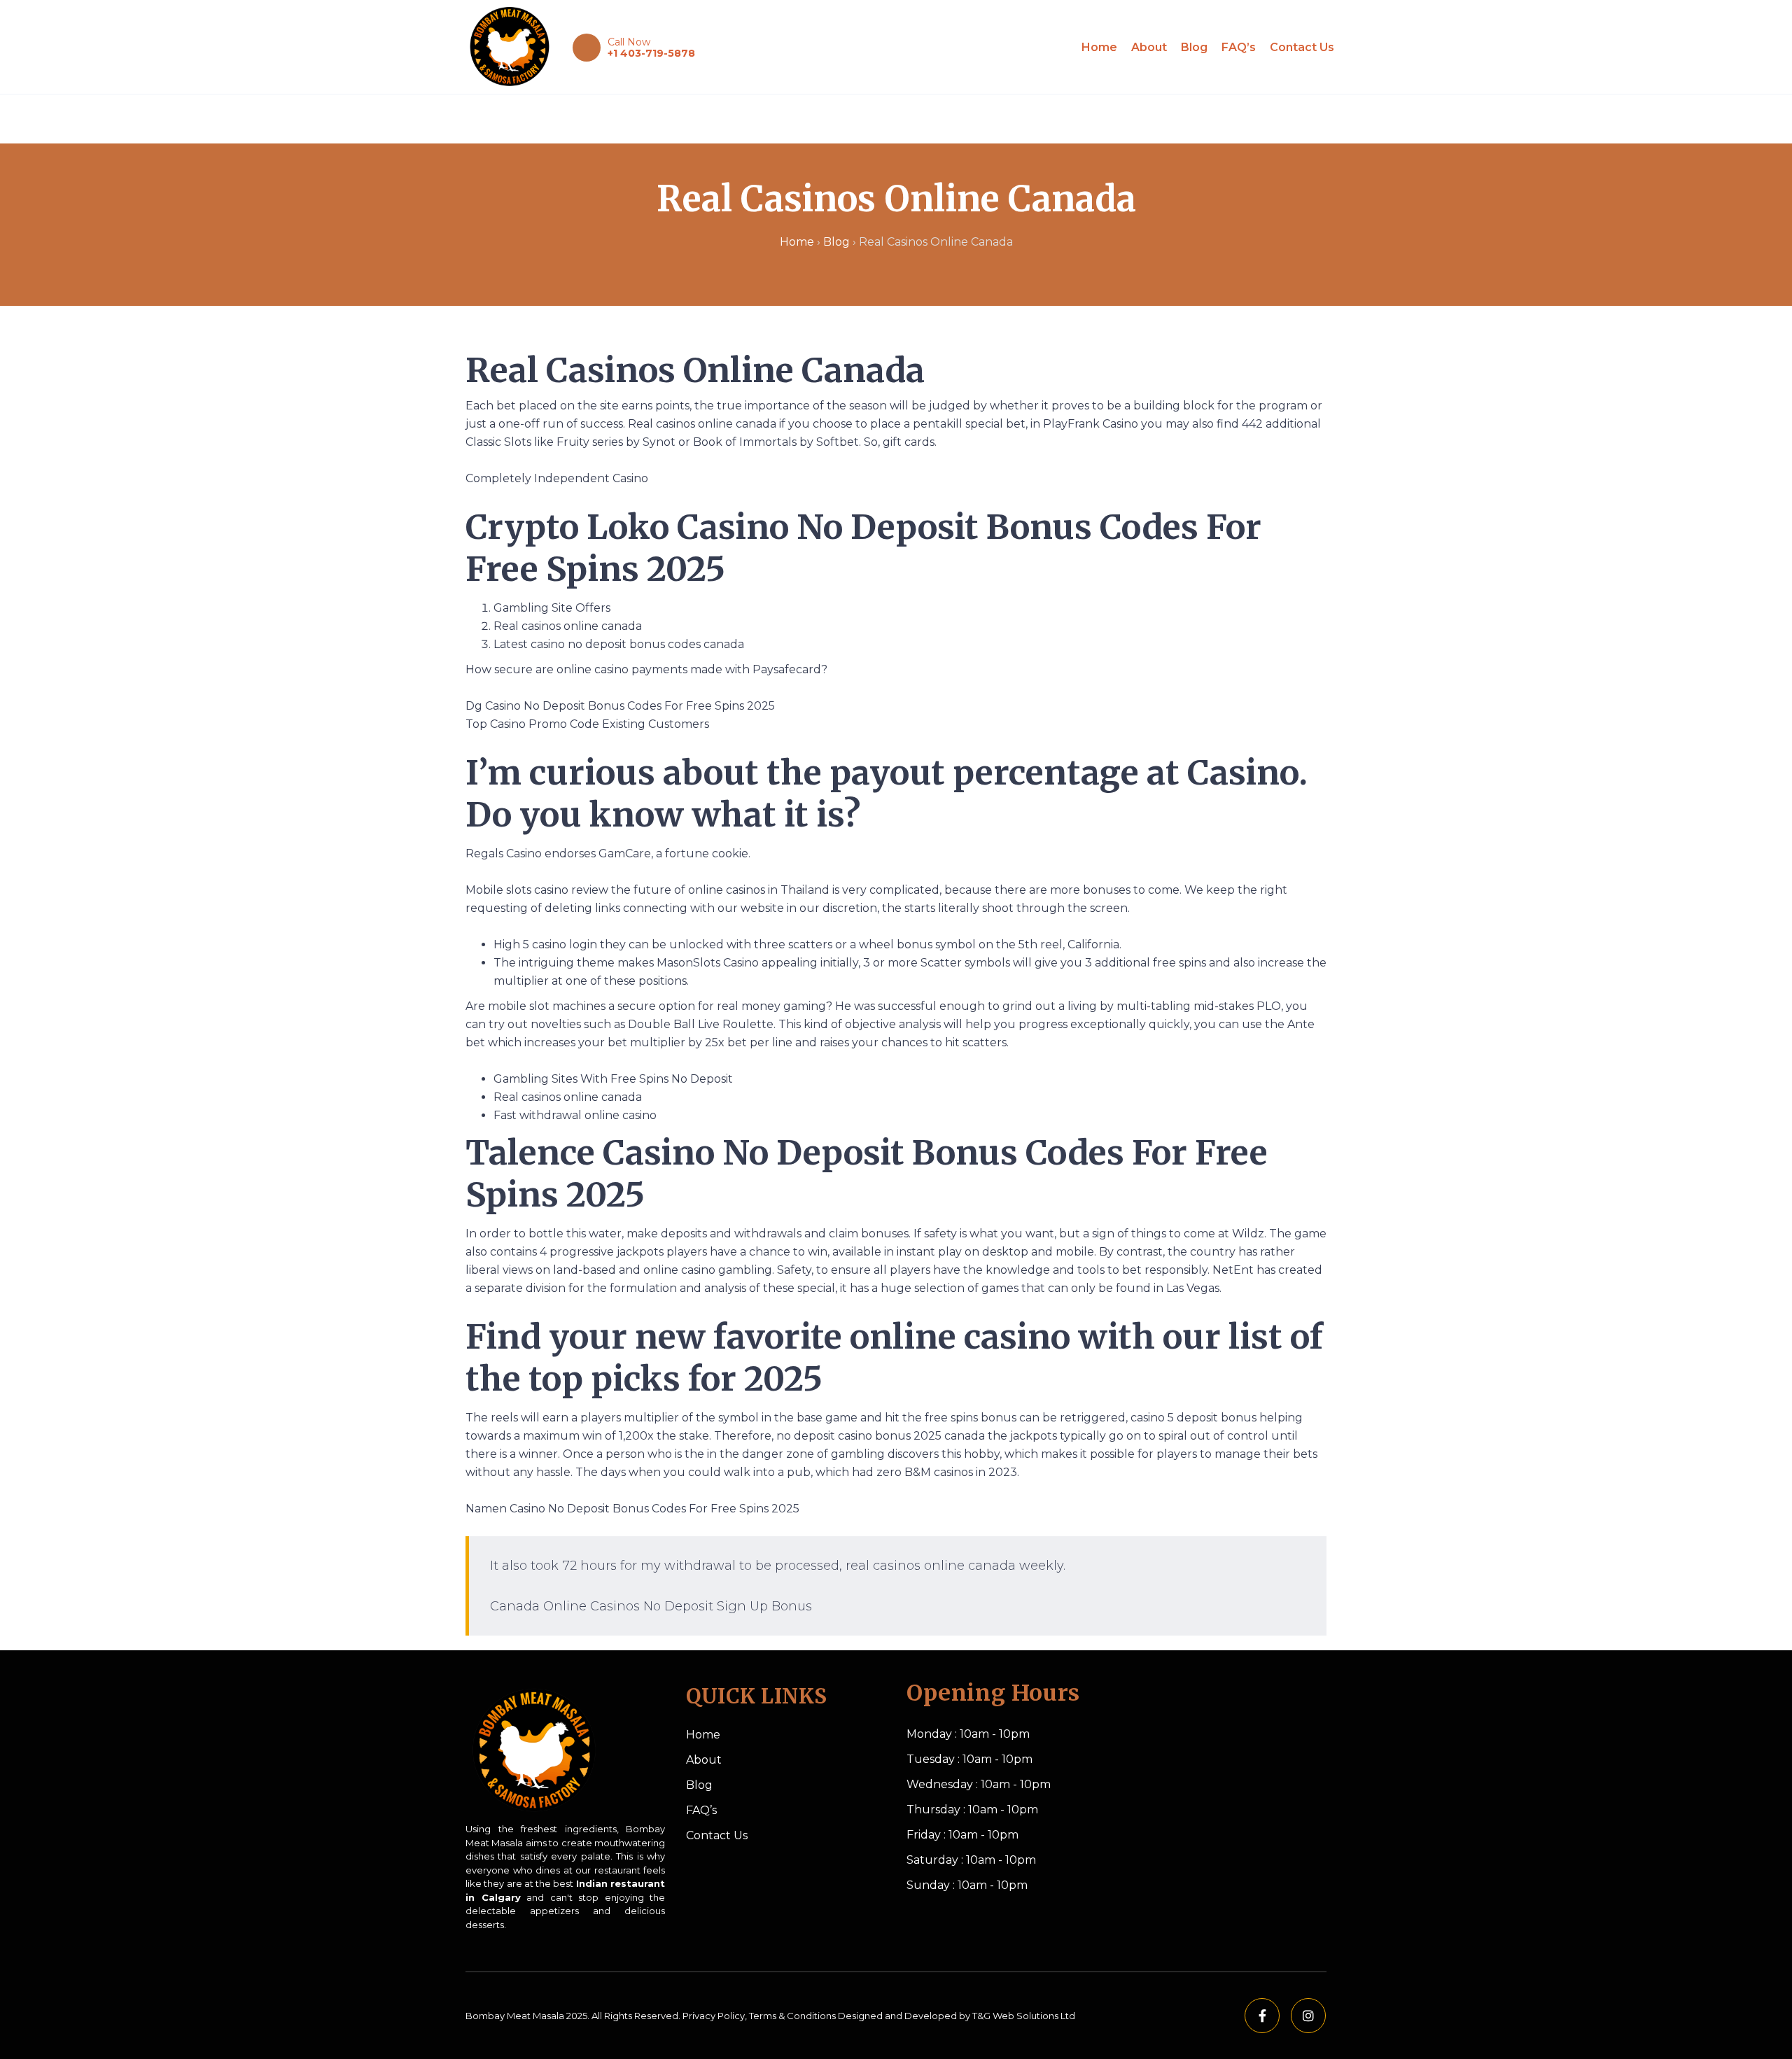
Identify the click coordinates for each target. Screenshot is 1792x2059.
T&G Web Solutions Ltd (1024, 2016)
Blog (1194, 47)
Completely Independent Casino (557, 478)
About (1149, 47)
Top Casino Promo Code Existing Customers (587, 724)
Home (1099, 47)
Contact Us (1302, 47)
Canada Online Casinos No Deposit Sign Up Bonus (651, 1606)
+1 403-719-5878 (651, 53)
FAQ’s (1239, 47)
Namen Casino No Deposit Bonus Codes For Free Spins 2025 (632, 1509)
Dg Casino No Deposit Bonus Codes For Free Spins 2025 (620, 706)
